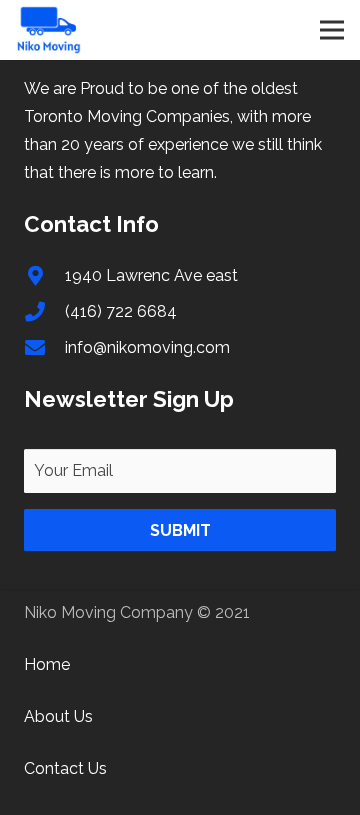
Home (47, 664)
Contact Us (65, 768)
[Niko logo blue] (49, 30)
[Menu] (332, 30)
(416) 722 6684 (121, 311)
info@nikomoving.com (147, 347)
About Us (58, 716)
